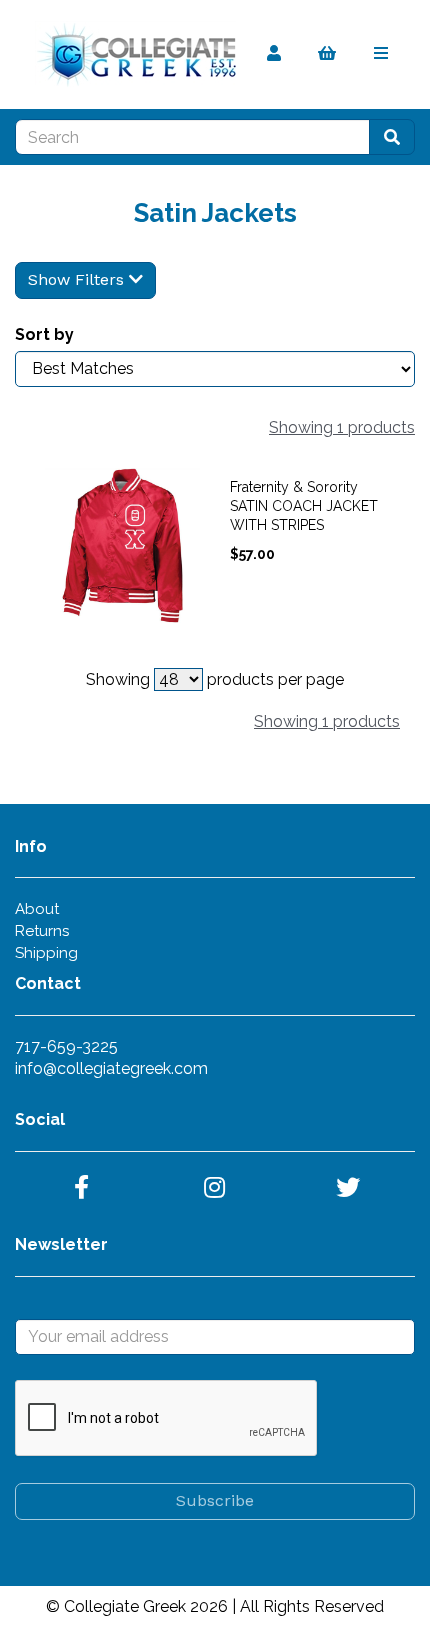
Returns (42, 931)
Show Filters (78, 279)
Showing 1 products (342, 427)
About (37, 909)
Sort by (44, 334)
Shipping (46, 953)
